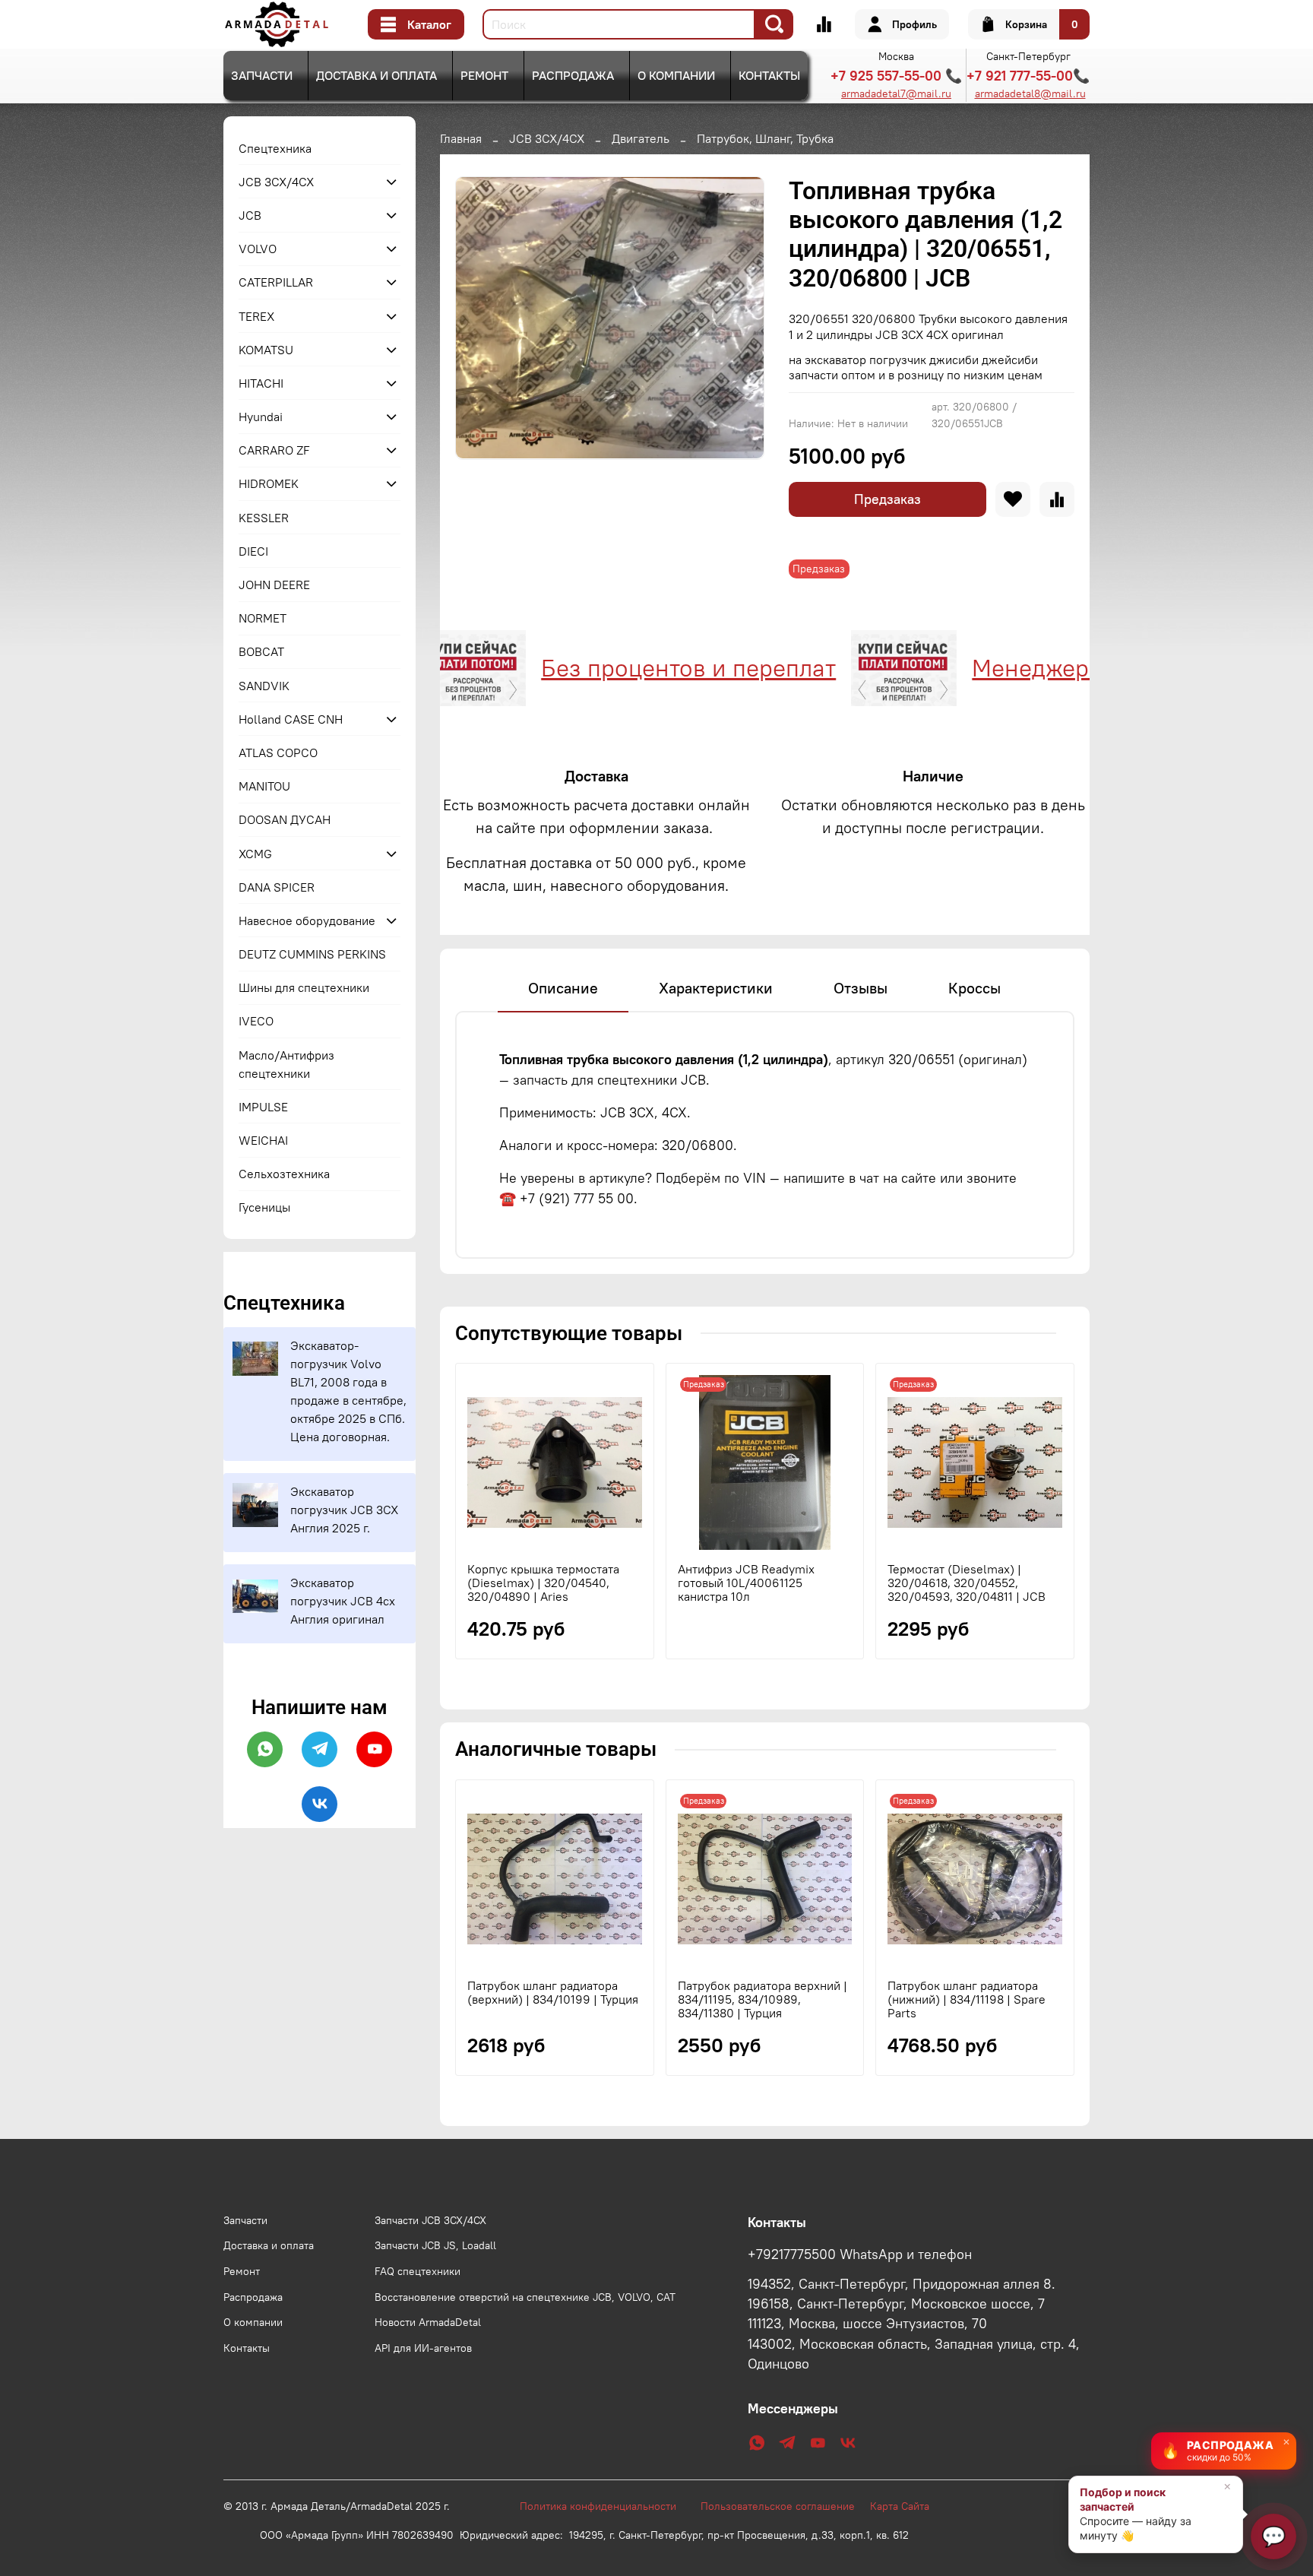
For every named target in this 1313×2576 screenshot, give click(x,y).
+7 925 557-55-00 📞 (896, 76)
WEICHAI (263, 1140)
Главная (461, 138)
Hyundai (261, 417)
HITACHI (261, 383)
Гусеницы (264, 1207)
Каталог (429, 24)
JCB (250, 215)
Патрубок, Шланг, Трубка (765, 138)
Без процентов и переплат (617, 668)
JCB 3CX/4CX (547, 138)
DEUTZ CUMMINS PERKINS (312, 954)
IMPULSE (263, 1107)
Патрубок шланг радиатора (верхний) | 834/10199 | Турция (553, 1992)
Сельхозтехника (284, 1174)
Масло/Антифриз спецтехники (286, 1064)
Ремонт (484, 75)
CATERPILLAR (276, 282)
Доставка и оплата (376, 75)
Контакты (769, 75)
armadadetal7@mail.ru (896, 93)
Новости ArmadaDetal (428, 2322)
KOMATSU (266, 350)
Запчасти (262, 75)
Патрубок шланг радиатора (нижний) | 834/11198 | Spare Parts (967, 1999)
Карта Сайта (900, 2506)
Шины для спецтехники (304, 987)
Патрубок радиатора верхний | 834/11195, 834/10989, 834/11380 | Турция (762, 1999)
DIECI (253, 551)
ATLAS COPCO (278, 753)
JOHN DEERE (274, 585)
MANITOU (264, 786)
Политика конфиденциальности (606, 2506)
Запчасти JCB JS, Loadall (435, 2245)
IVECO (256, 1021)
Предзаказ (887, 499)
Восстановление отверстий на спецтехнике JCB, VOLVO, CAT (525, 2297)
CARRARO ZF (274, 450)
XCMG (255, 854)
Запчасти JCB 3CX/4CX (430, 2220)
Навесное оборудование (307, 920)
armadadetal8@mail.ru (1030, 93)
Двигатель (641, 138)
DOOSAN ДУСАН (285, 819)
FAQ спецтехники (418, 2271)
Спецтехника (275, 148)
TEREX (256, 316)
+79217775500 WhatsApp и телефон (860, 2254)
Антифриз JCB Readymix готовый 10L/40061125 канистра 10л (746, 1583)
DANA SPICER (277, 887)
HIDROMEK (269, 483)
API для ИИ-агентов (423, 2348)
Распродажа (573, 75)
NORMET (263, 618)
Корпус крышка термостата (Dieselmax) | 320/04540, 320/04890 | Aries (543, 1583)
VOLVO (258, 249)
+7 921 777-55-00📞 (1028, 76)
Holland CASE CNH (291, 719)
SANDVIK (264, 686)
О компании (676, 75)
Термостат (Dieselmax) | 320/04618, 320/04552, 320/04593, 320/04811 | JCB (967, 1583)
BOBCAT (261, 651)
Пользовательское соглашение (785, 2506)
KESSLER (264, 518)
